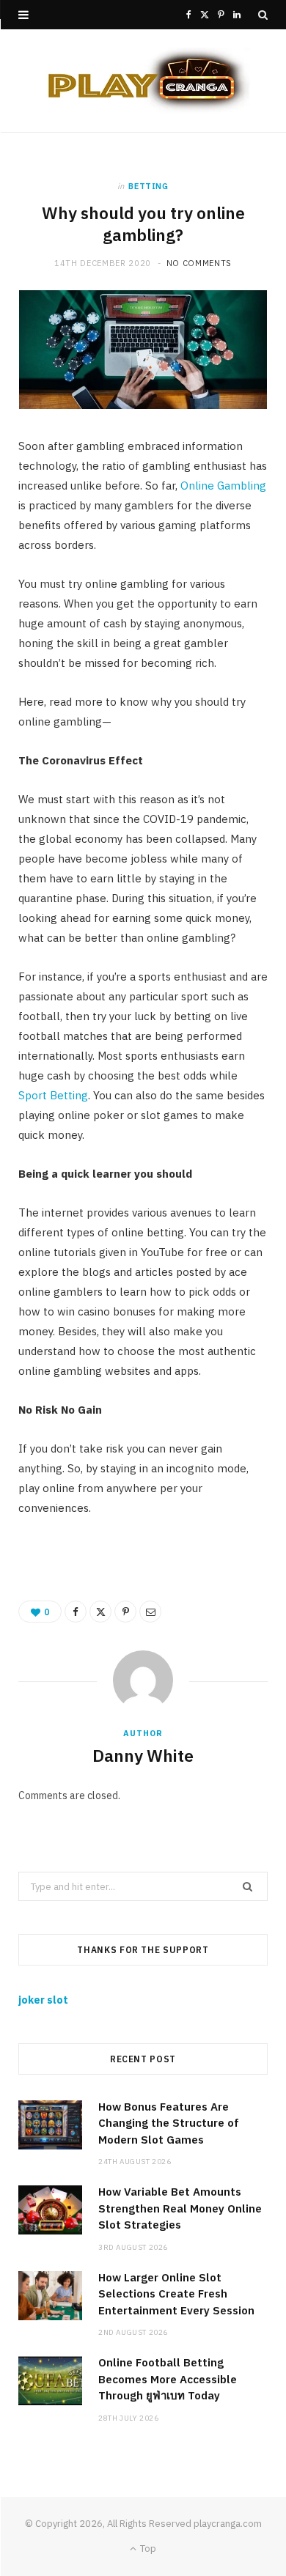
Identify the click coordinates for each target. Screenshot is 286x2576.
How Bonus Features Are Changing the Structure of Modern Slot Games (169, 2123)
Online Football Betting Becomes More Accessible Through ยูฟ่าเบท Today (168, 2379)
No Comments (199, 263)
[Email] (150, 1612)
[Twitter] (100, 1612)
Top (147, 2549)
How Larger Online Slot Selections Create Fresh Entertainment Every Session (176, 2294)
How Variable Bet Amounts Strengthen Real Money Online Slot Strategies (180, 2208)
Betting (148, 186)
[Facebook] (76, 1612)
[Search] (263, 15)
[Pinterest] (125, 1612)
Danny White (143, 1755)
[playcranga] (143, 81)
